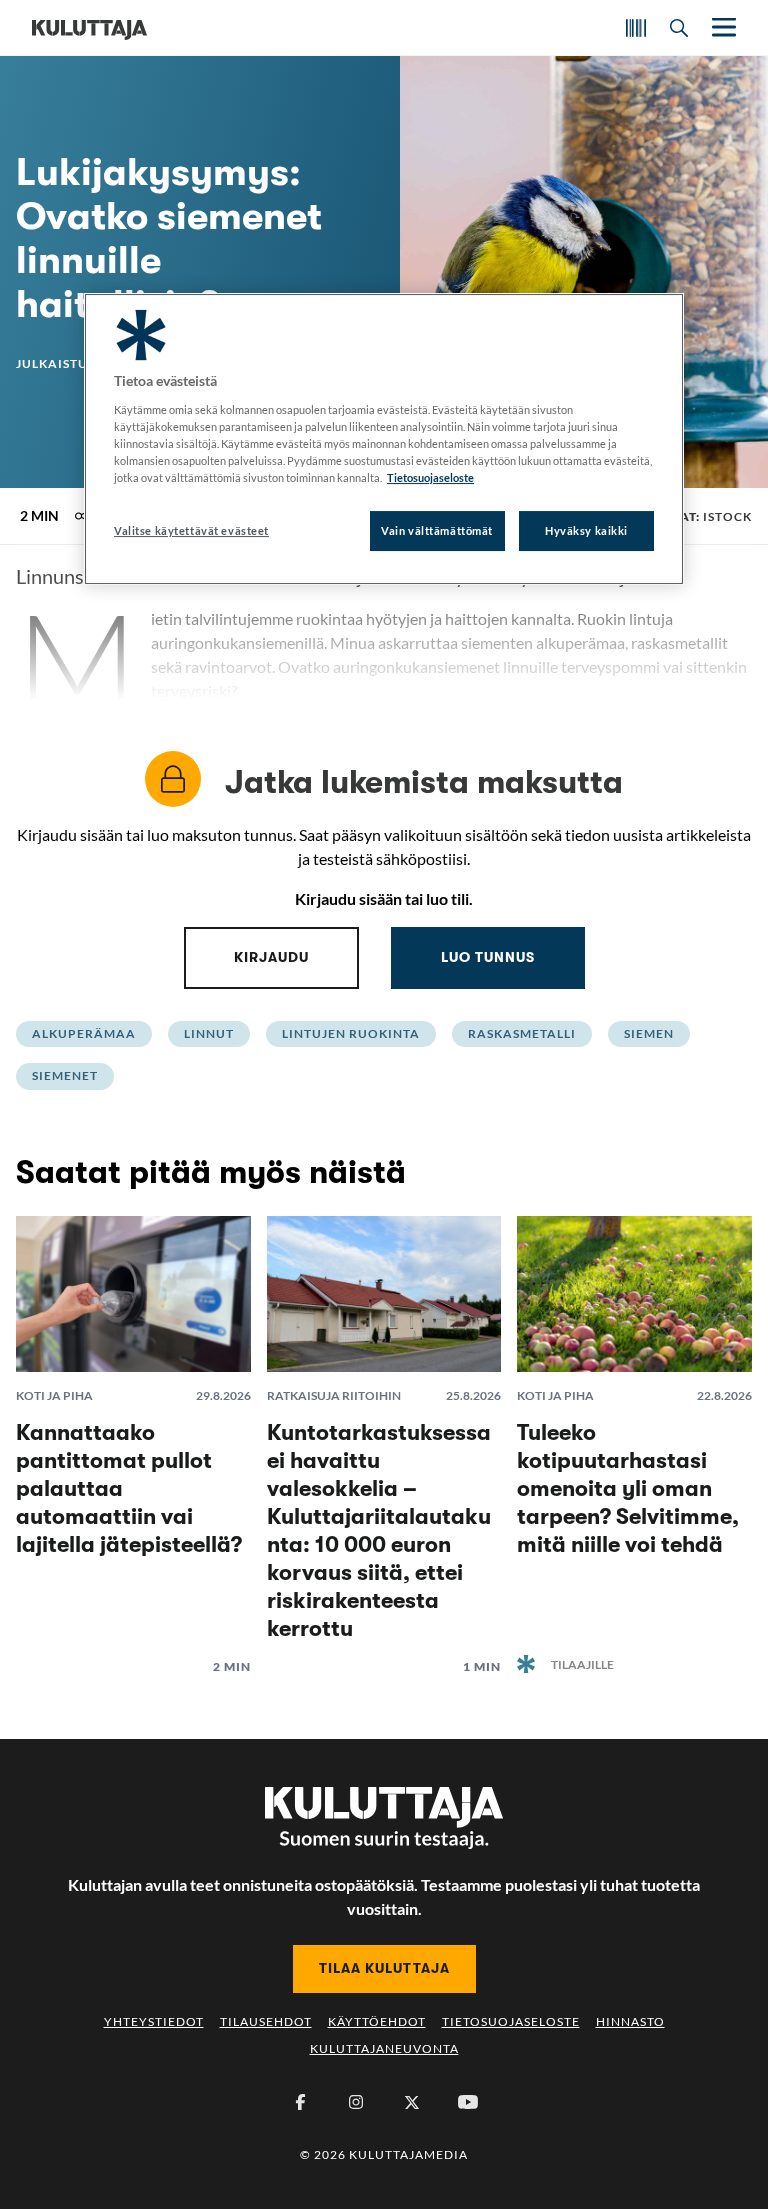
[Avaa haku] (679, 28)
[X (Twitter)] (412, 2102)
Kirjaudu (271, 957)
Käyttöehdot (377, 2021)
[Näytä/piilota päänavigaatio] (722, 27)
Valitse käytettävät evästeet (191, 530)
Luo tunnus (488, 957)
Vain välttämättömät (437, 530)
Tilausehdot (266, 2021)
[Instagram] (356, 2102)
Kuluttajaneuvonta (384, 2048)
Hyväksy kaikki (586, 530)
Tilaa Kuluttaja (384, 1968)
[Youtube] (468, 2102)
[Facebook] (300, 2102)
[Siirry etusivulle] (89, 28)
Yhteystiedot (154, 2021)
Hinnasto (630, 2021)
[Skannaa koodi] (636, 28)
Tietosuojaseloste (511, 2021)
